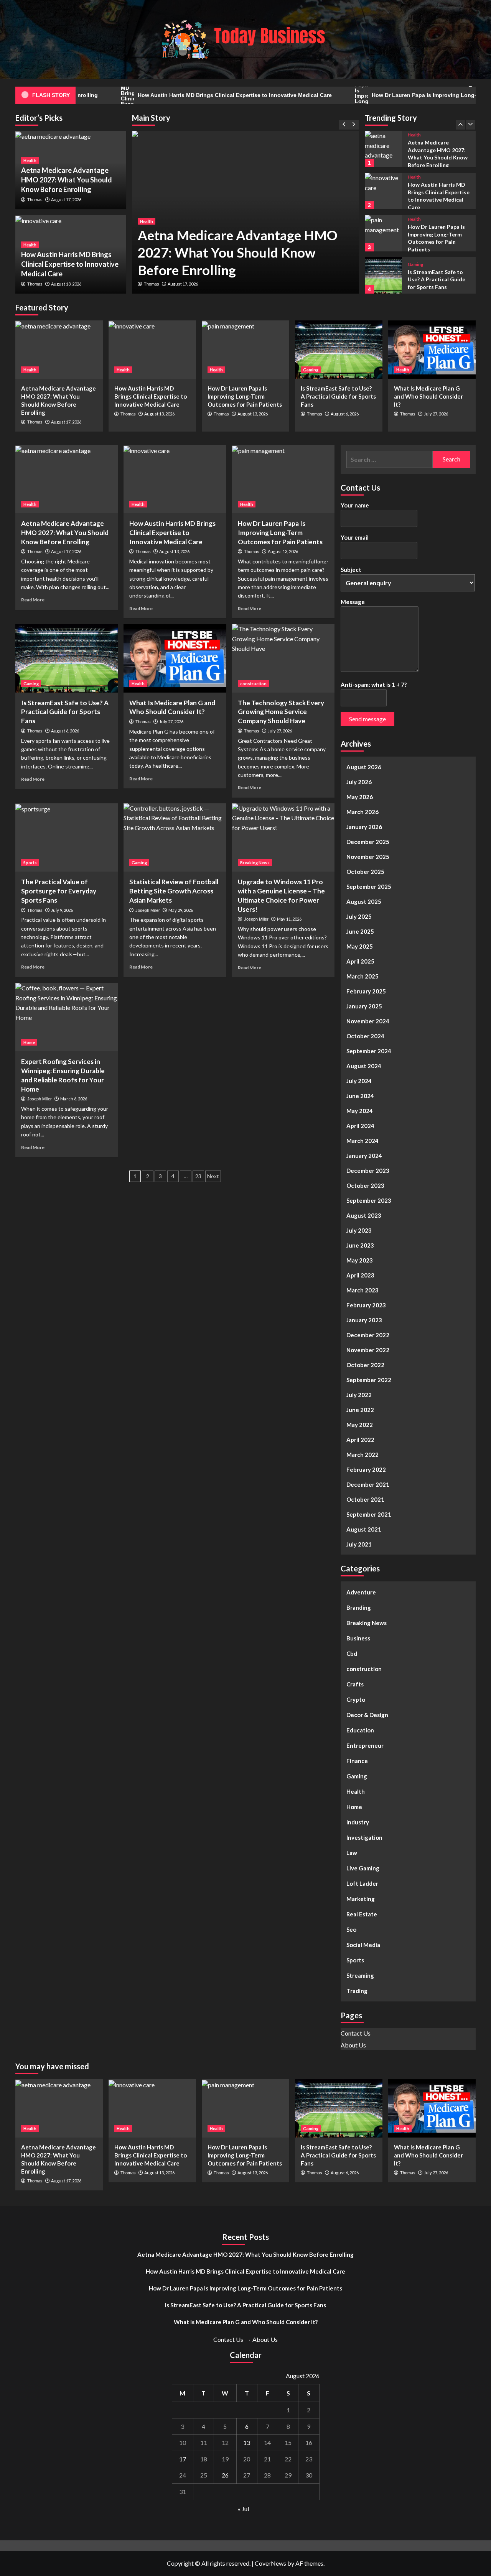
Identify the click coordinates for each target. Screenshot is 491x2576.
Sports (30, 863)
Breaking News (255, 863)
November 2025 (368, 857)
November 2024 (368, 1021)
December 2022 (368, 1335)
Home (29, 1042)
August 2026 (364, 767)
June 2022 (360, 1410)
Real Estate (362, 1914)
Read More (33, 600)
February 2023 (366, 1305)
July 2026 (359, 782)
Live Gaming (363, 1868)
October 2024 (365, 1036)
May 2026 (360, 797)
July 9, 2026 (62, 910)
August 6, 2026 (345, 414)
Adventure (361, 1592)
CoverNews (270, 2563)
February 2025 (366, 991)
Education (360, 1730)
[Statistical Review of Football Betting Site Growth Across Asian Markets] (175, 837)
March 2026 (362, 812)
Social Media (363, 1945)
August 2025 (364, 901)
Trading (357, 1991)
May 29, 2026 (181, 910)
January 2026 (364, 827)
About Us (353, 2045)
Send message (367, 719)
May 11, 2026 (289, 919)
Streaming (360, 1975)
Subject (351, 570)
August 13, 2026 (66, 284)
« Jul (243, 2509)
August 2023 (364, 1215)
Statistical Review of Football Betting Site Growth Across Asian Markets (174, 891)
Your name (355, 505)
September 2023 (369, 1200)
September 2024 (369, 1051)
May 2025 (360, 946)
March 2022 (362, 1455)
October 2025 (365, 872)
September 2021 (369, 1514)
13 (247, 2442)
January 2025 (364, 1006)
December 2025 (368, 842)
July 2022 (359, 1395)
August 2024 (364, 1066)
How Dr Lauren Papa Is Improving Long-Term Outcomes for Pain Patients (245, 396)
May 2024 (360, 1111)
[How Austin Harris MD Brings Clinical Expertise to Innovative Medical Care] (383, 149)
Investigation (364, 1837)
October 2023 (365, 1185)
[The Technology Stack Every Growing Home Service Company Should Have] (283, 658)
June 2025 (360, 931)
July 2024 (359, 1081)
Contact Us (356, 2033)
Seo (351, 1929)
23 (198, 1176)
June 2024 (360, 1096)
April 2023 (360, 1275)
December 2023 (368, 1171)
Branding (359, 1607)
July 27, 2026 (436, 414)
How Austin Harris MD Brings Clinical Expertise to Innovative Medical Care (170, 95)
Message (353, 602)
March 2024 (362, 1141)
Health (147, 221)
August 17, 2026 (183, 284)
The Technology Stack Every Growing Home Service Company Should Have (281, 712)
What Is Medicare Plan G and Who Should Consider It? (437, 279)
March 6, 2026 (74, 1099)
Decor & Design (367, 1715)
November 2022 (368, 1350)
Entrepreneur (365, 1745)
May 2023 (360, 1260)
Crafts (355, 1684)
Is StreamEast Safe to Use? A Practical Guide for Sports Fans (437, 237)
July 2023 (359, 1230)
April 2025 (360, 961)
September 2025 (369, 887)
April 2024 (360, 1126)
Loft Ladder (362, 1883)
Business (358, 1638)
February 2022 (366, 1469)
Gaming (415, 222)
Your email (355, 537)
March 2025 (362, 976)
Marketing (361, 1899)
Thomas (152, 284)
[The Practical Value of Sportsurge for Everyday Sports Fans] (67, 837)
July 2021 (359, 1544)
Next (213, 1176)
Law (352, 1853)
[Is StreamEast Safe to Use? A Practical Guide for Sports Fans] (383, 233)
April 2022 (360, 1440)
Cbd (352, 1653)
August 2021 (364, 1529)
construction (253, 684)
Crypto (356, 1699)
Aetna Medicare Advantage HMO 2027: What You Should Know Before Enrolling (238, 252)
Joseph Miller (148, 910)
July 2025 (359, 916)
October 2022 (365, 1365)
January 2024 (364, 1156)
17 (183, 2459)
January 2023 (364, 1320)
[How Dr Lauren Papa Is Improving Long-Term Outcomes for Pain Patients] (383, 191)
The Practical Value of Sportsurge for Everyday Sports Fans (59, 891)
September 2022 (369, 1380)
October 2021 (365, 1499)
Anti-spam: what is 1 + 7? (374, 685)
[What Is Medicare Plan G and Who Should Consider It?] (383, 275)
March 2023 (362, 1290)
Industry (358, 1822)
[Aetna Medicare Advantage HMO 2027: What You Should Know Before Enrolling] (59, 350)
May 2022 (360, 1425)
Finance (357, 1761)
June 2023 (360, 1245)
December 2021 (368, 1484)
